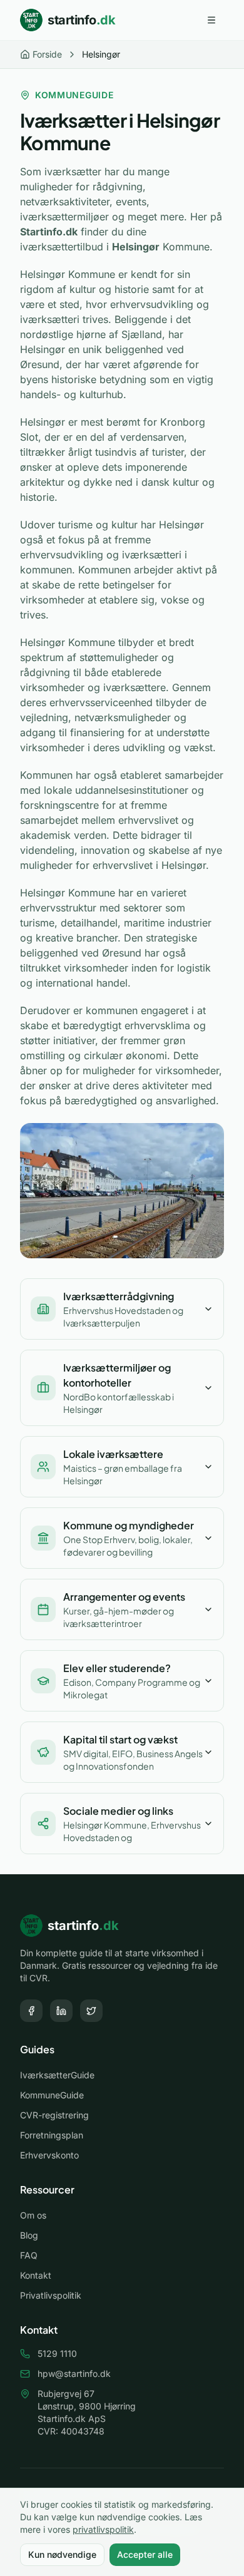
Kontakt (36, 2275)
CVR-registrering (54, 2115)
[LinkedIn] (61, 2011)
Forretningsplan (52, 2135)
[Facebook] (31, 2011)
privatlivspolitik (103, 2529)
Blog (29, 2235)
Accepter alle (145, 2554)
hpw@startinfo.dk (74, 2373)
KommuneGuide (52, 2095)
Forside (47, 54)
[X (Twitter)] (91, 2011)
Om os (33, 2215)
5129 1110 (57, 2353)
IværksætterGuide (57, 2075)
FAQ (29, 2255)
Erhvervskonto (49, 2155)
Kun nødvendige (62, 2554)
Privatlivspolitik (51, 2295)
